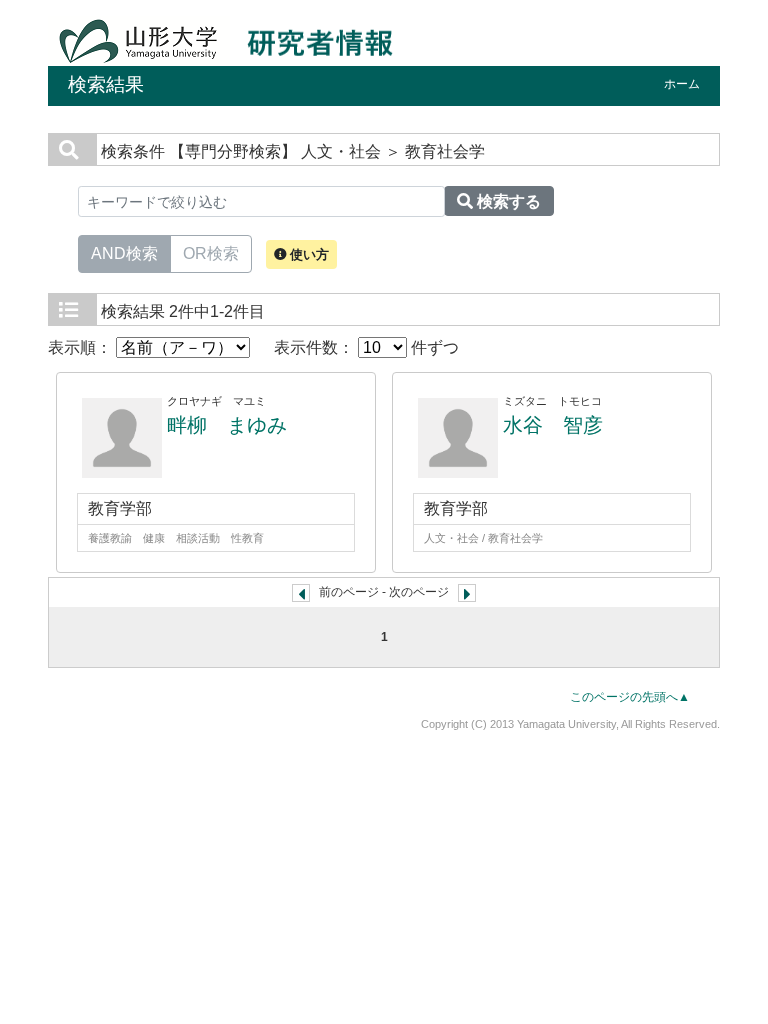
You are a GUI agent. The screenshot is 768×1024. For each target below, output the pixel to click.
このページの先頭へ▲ (630, 697)
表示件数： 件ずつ (366, 347)
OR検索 (211, 253)
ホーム (682, 84)
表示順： (82, 347)
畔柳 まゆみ (227, 425)
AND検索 (124, 253)
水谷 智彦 (553, 425)
